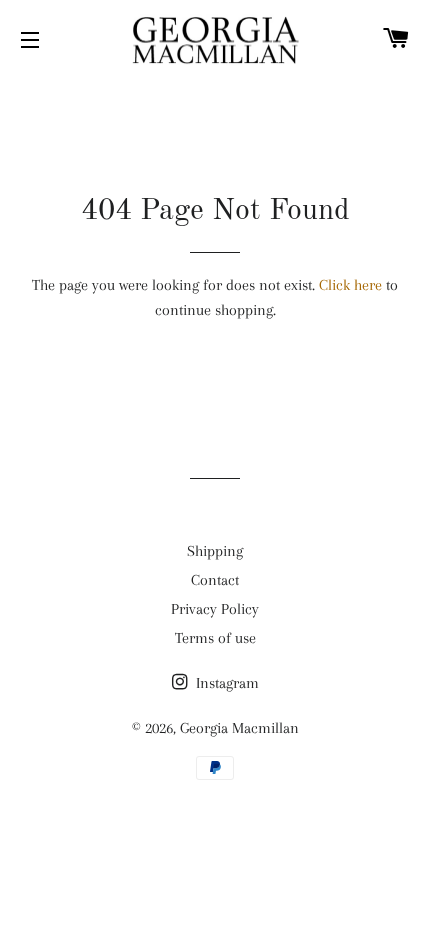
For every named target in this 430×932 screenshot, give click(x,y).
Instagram (225, 683)
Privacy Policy (215, 609)
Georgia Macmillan (239, 728)
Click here (350, 285)
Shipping (215, 551)
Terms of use (215, 638)
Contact (215, 580)
